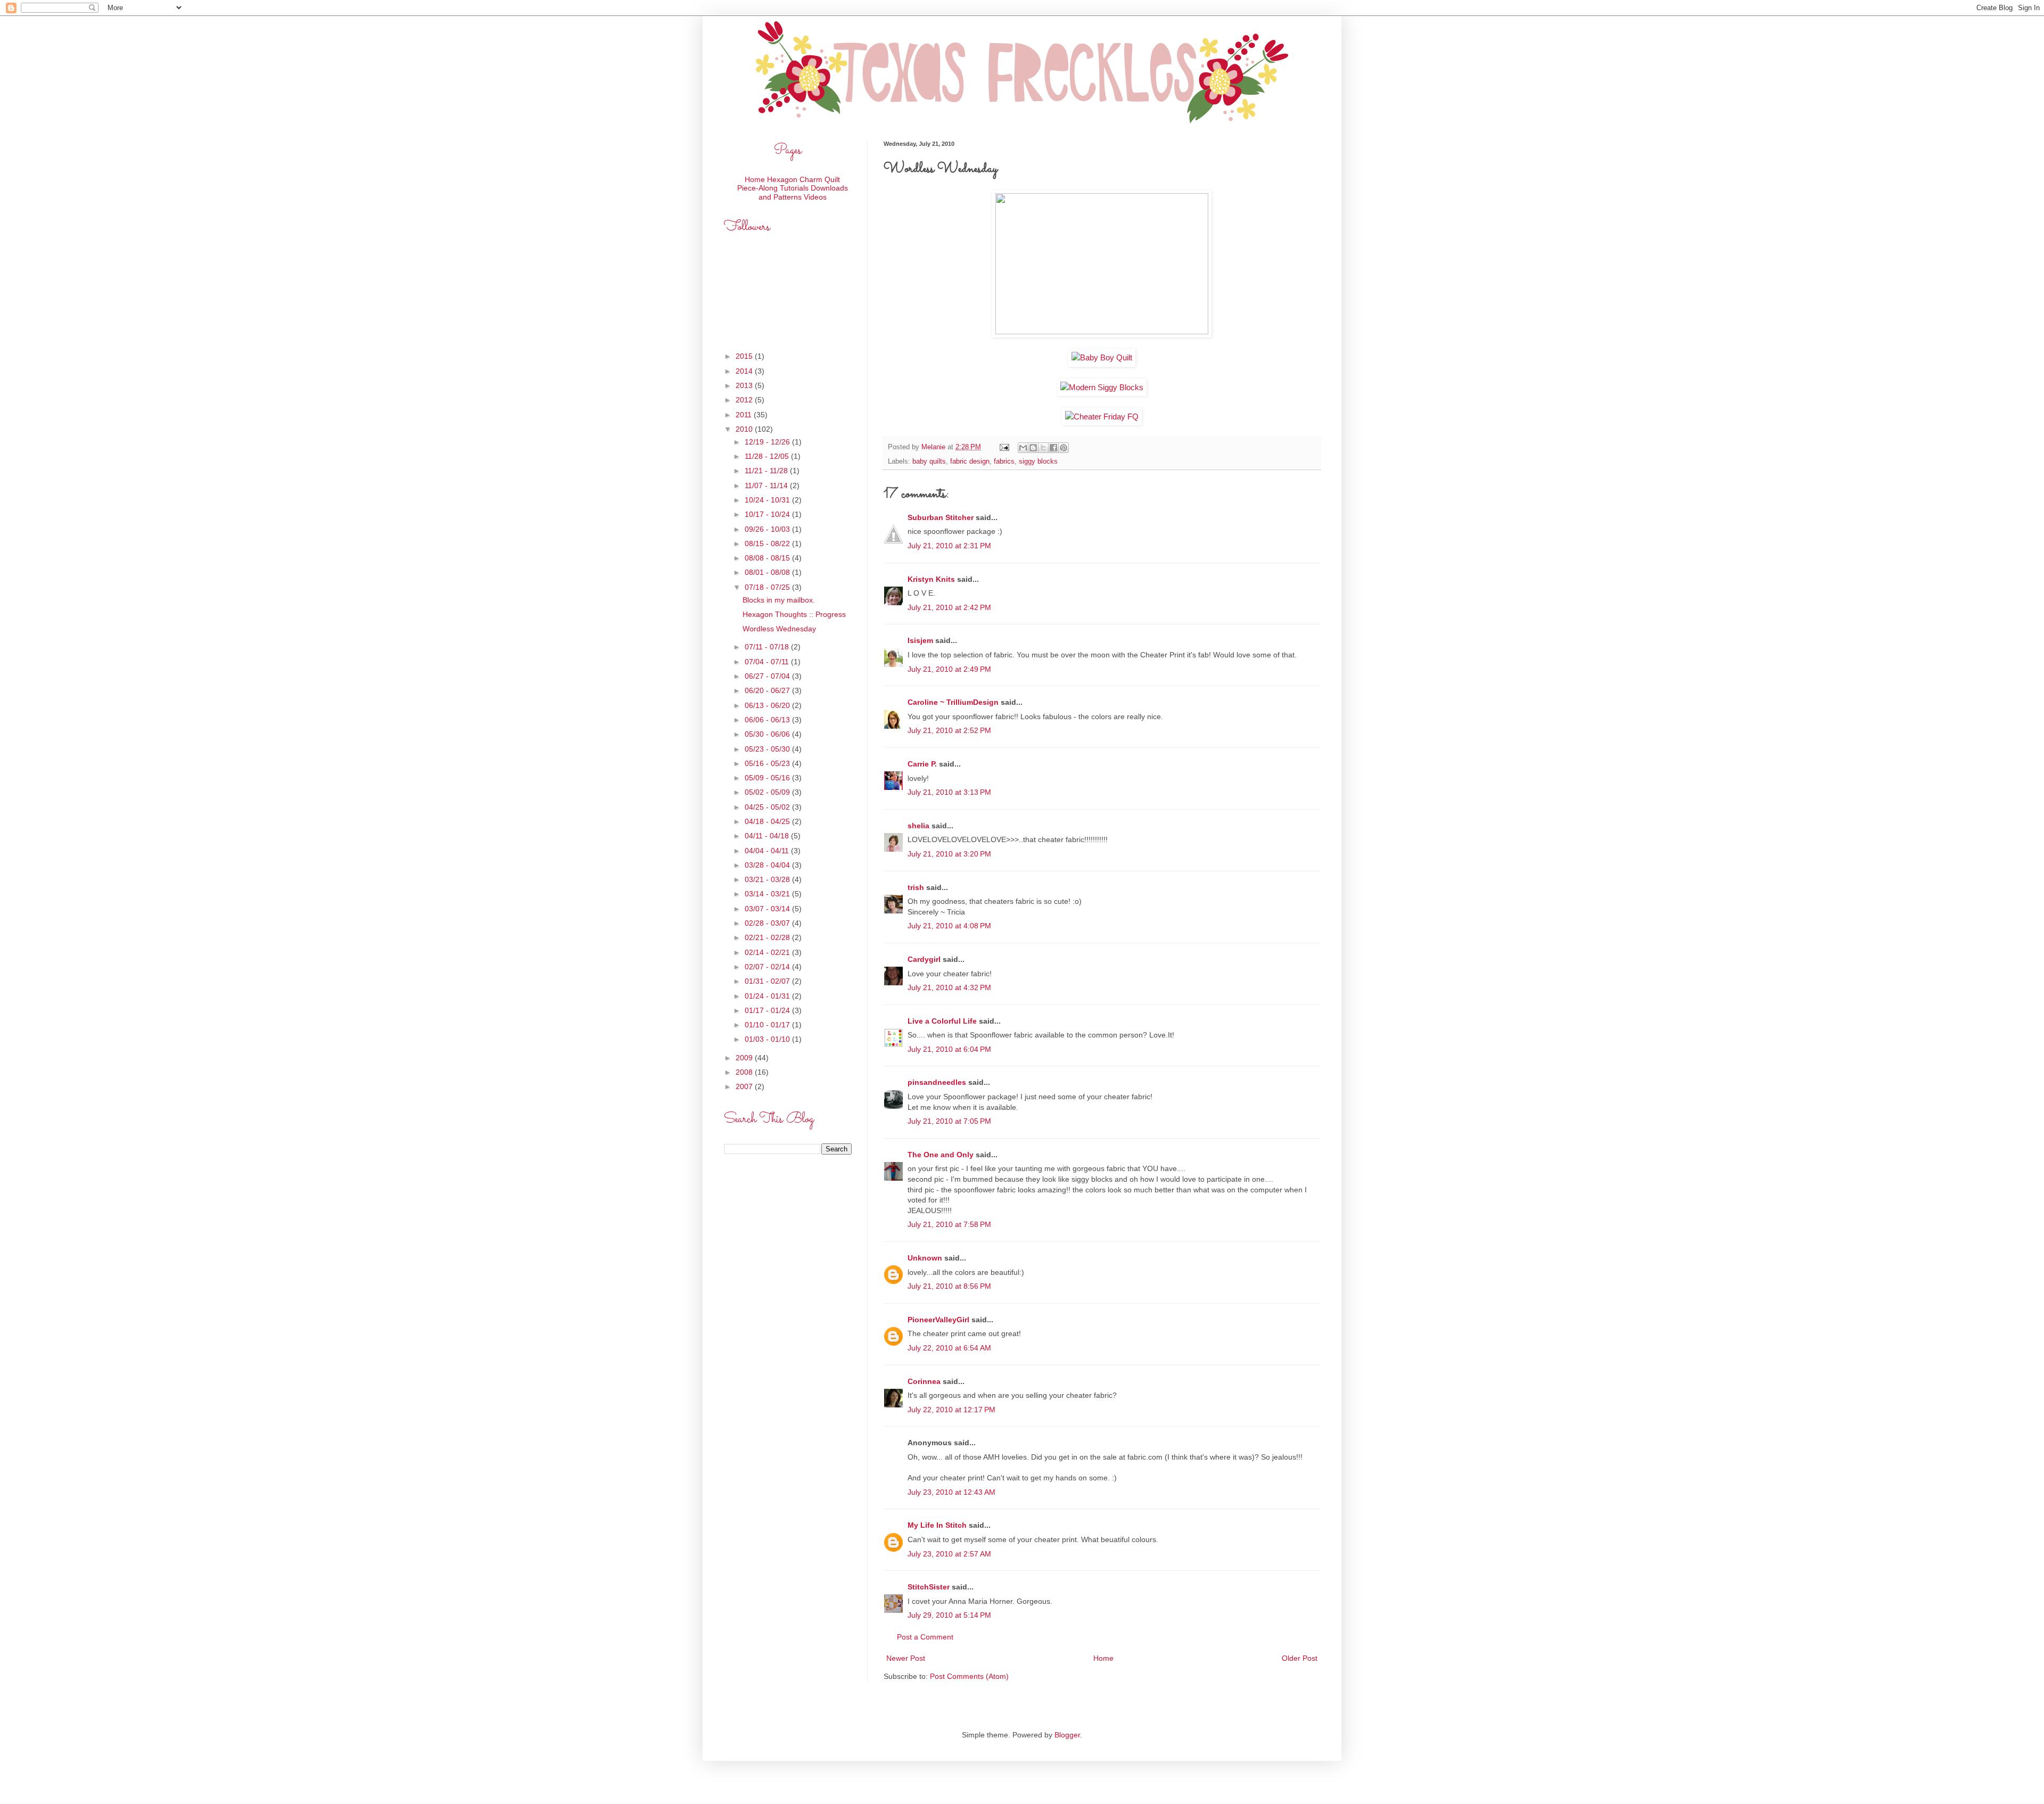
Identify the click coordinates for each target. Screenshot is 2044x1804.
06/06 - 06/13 (768, 720)
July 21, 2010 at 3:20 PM (949, 854)
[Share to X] (1043, 448)
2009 (745, 1058)
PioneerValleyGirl (938, 1320)
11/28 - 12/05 (768, 456)
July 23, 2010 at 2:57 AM (949, 1554)
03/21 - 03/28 (768, 879)
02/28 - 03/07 (768, 923)
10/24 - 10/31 (768, 500)
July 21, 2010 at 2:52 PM (949, 730)
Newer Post (906, 1658)
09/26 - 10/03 (768, 529)
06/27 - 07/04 (768, 676)
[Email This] (1023, 448)
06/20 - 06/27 (768, 690)
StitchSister (929, 1587)
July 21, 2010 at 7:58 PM (949, 1224)
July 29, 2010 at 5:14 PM (949, 1615)
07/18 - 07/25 (768, 587)
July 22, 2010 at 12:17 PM (951, 1410)
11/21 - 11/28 (767, 471)
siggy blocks (1038, 462)
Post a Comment (925, 1637)
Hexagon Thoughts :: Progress (794, 614)
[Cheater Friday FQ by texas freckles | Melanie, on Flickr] (1102, 417)
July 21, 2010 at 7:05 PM (949, 1121)
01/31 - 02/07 (768, 981)
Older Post (1300, 1658)
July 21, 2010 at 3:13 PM (949, 792)
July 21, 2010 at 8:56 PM (949, 1286)
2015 (745, 356)
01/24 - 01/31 (768, 996)
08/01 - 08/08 (768, 572)
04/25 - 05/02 (768, 807)
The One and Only (941, 1155)
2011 (745, 415)
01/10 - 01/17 (768, 1025)
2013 (745, 385)
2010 (745, 429)
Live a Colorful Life (942, 1021)
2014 (745, 371)
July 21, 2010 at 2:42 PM (949, 607)
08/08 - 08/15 (768, 558)
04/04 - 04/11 (768, 851)
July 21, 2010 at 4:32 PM (949, 987)
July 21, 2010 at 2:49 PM (949, 669)
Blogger (1067, 1735)
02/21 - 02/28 (768, 937)
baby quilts (929, 462)
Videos (815, 197)
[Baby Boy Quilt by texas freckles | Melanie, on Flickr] (1102, 357)
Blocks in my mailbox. (779, 600)
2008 (745, 1072)
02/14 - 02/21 (768, 952)
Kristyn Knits (931, 579)
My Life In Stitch (937, 1525)
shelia (918, 826)
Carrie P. (922, 764)
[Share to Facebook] (1053, 448)
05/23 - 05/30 (768, 749)
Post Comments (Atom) (969, 1676)
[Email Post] (1004, 447)
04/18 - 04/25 (768, 821)
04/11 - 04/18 (768, 836)
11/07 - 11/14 (767, 485)
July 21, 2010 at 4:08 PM (949, 926)
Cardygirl (924, 959)
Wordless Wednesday (779, 629)
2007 (745, 1086)
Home (1103, 1658)
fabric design (970, 462)
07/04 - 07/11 (768, 662)
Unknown (925, 1258)
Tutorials (794, 188)
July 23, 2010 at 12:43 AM (951, 1492)
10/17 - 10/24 (768, 514)
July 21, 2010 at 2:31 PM (949, 546)
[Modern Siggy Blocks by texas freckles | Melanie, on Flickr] (1102, 387)
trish (916, 887)
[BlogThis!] (1033, 448)
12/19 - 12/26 (768, 442)
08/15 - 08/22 (768, 543)
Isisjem (920, 640)
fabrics (1004, 462)
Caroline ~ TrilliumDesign (953, 702)
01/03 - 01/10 (768, 1039)
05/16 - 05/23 (768, 763)
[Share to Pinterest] (1064, 448)
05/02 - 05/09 (768, 792)
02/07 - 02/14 (768, 967)
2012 (745, 400)
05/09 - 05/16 (768, 778)
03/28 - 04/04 (768, 865)
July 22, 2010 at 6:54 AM (949, 1348)
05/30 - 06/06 (768, 734)
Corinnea (924, 1381)
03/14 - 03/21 (768, 894)
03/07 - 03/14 (768, 909)
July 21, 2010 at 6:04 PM (949, 1049)
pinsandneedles (937, 1082)
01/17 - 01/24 (768, 1010)
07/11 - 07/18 (768, 647)
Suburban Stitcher (941, 517)
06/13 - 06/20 (768, 705)
